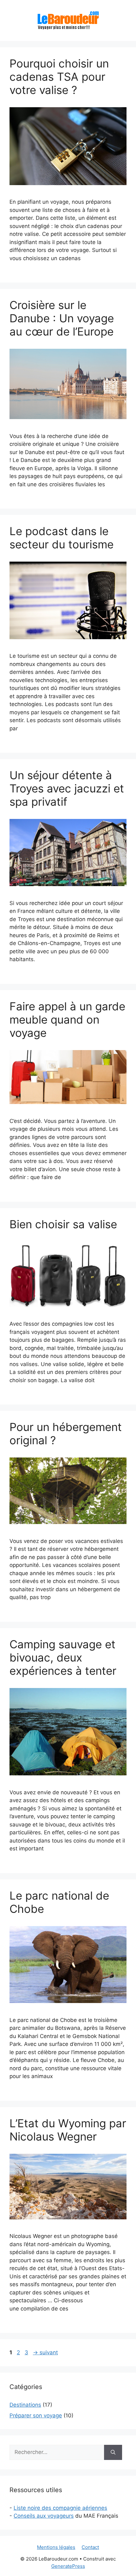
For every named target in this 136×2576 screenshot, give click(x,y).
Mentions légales (56, 2547)
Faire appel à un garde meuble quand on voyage (67, 1019)
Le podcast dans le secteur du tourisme (62, 538)
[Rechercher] (113, 2452)
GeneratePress (68, 2566)
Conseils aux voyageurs (44, 2516)
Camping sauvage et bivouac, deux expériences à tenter (63, 1657)
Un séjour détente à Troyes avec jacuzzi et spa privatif (67, 788)
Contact (90, 2547)
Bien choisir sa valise (63, 1224)
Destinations (25, 2405)
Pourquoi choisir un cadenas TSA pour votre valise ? (59, 77)
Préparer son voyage (36, 2415)
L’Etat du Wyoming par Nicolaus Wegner (68, 2130)
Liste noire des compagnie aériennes (60, 2508)
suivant (45, 2352)
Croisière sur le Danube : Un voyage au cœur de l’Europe (62, 318)
